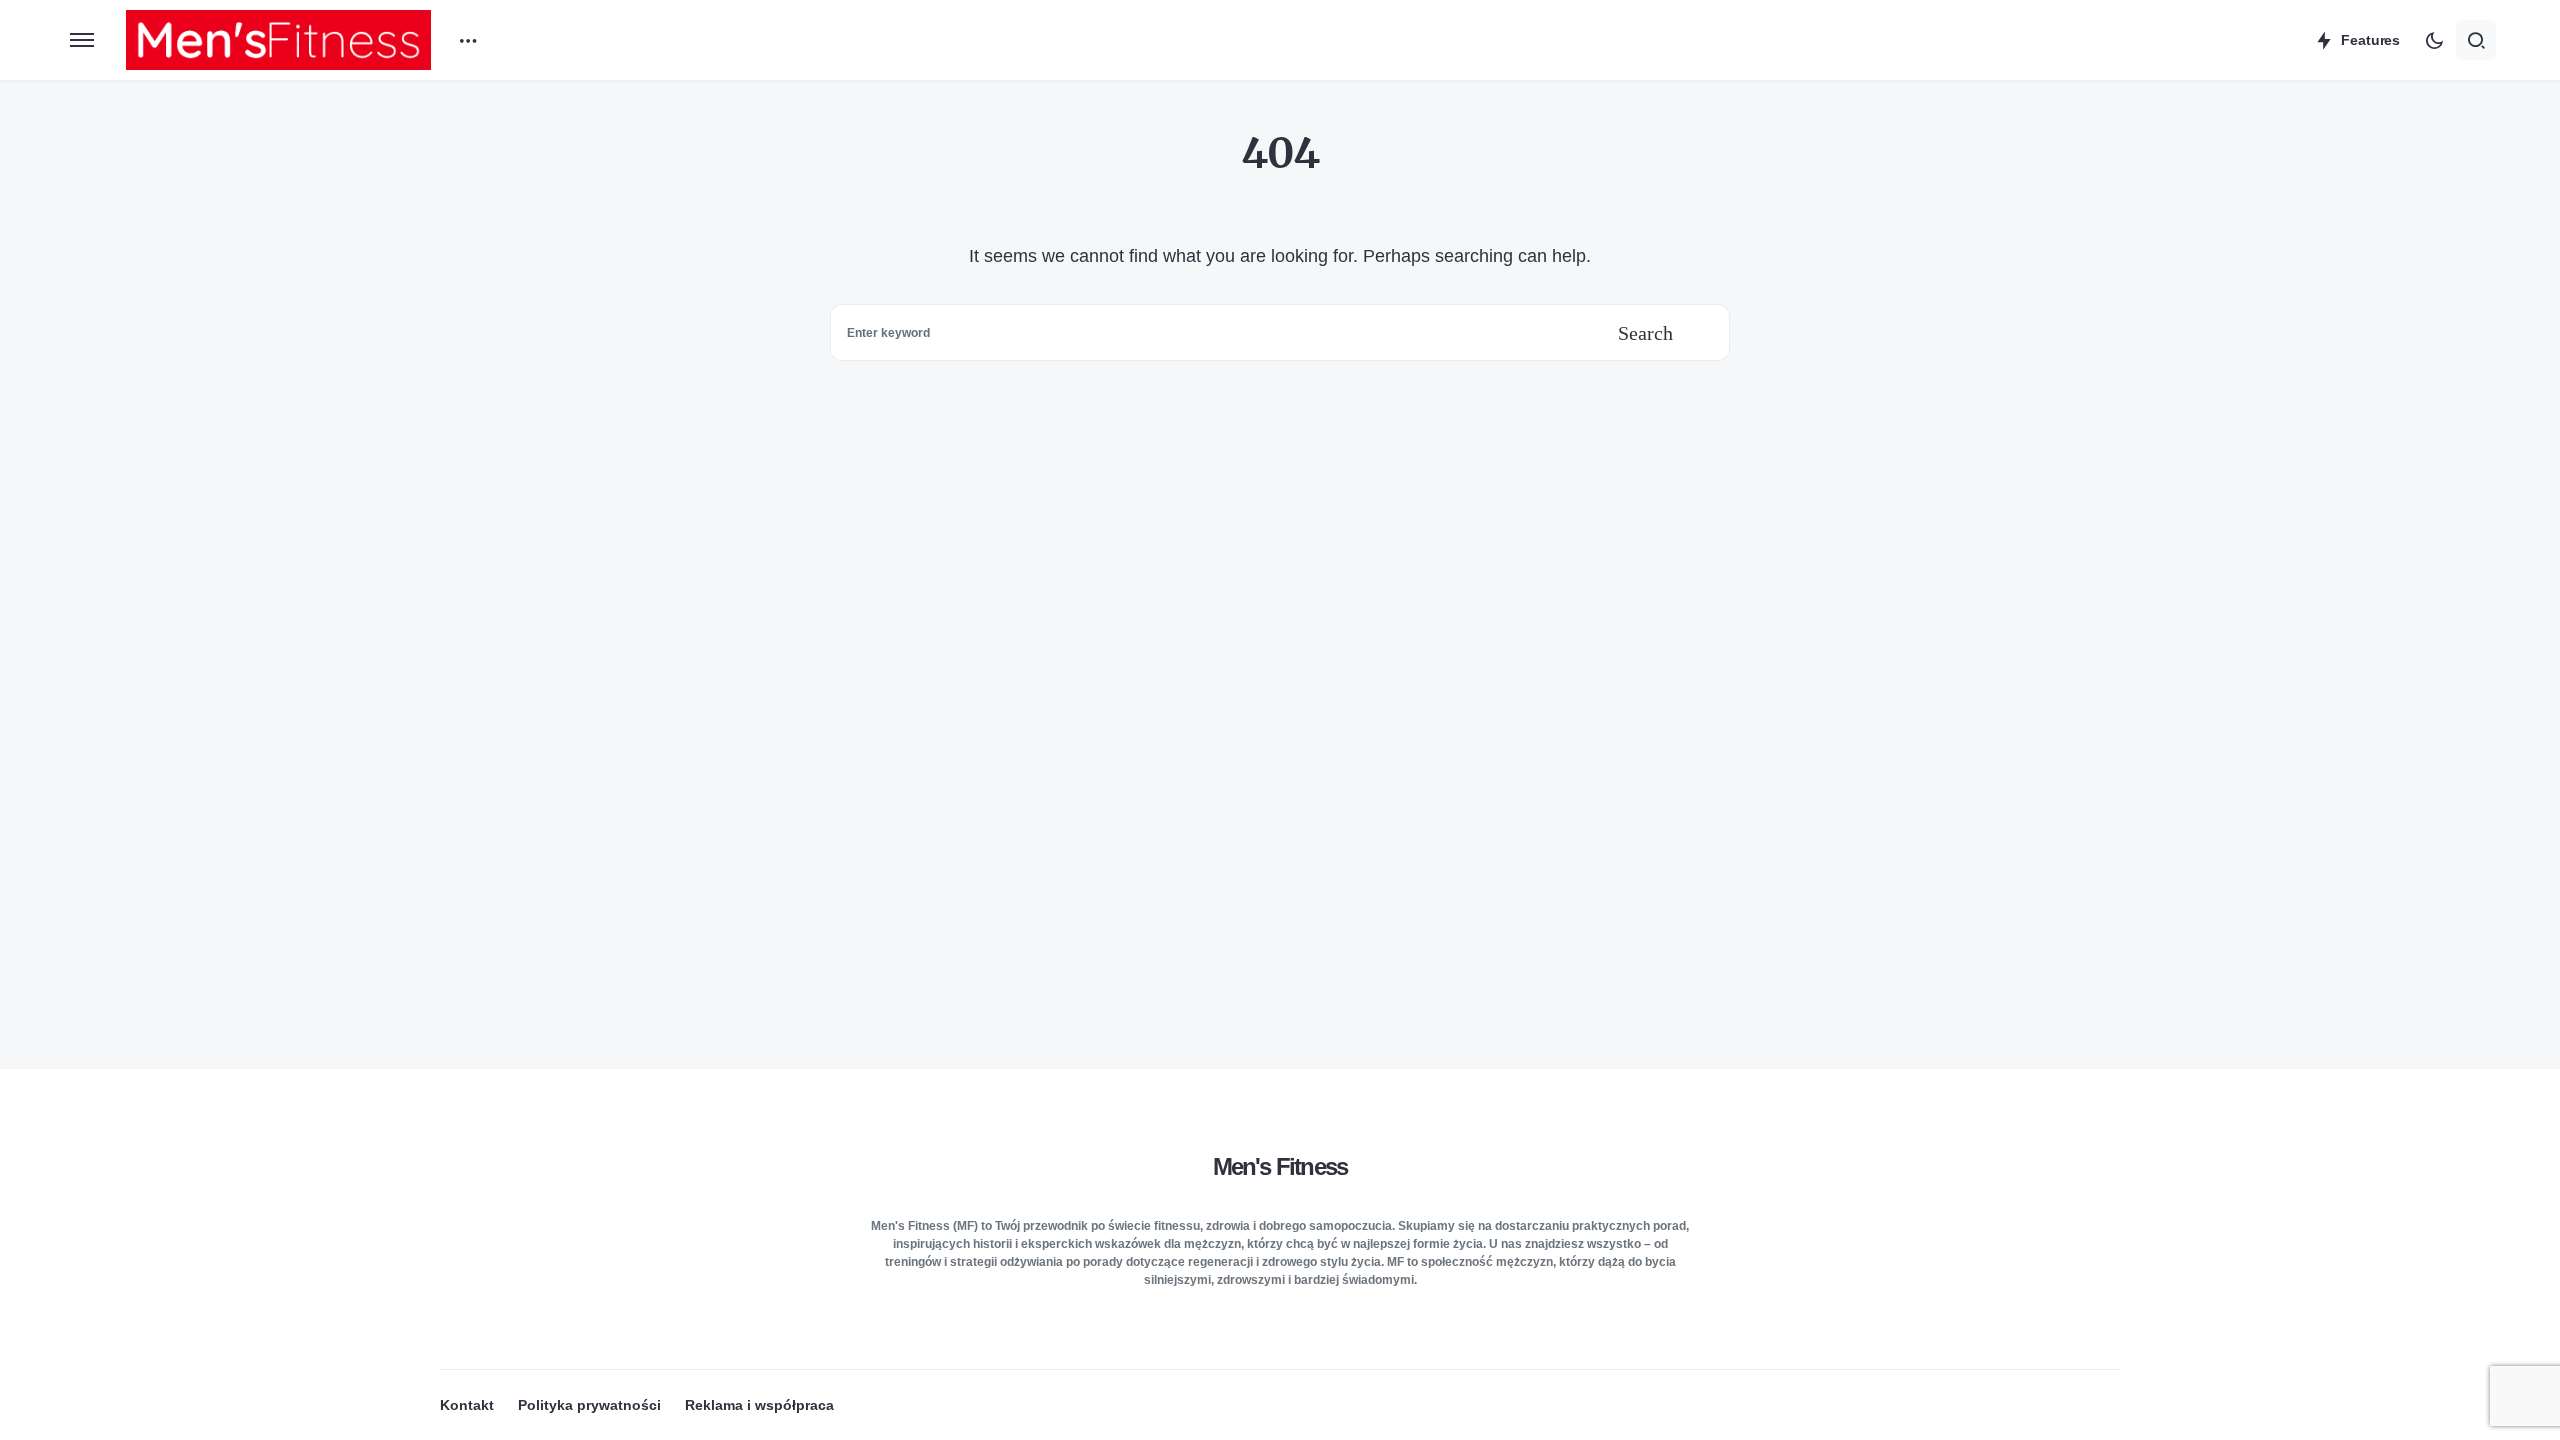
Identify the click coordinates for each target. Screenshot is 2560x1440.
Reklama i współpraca (759, 1405)
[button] (82, 40)
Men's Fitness (1280, 1166)
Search (1645, 333)
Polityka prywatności (589, 1405)
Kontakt (467, 1405)
